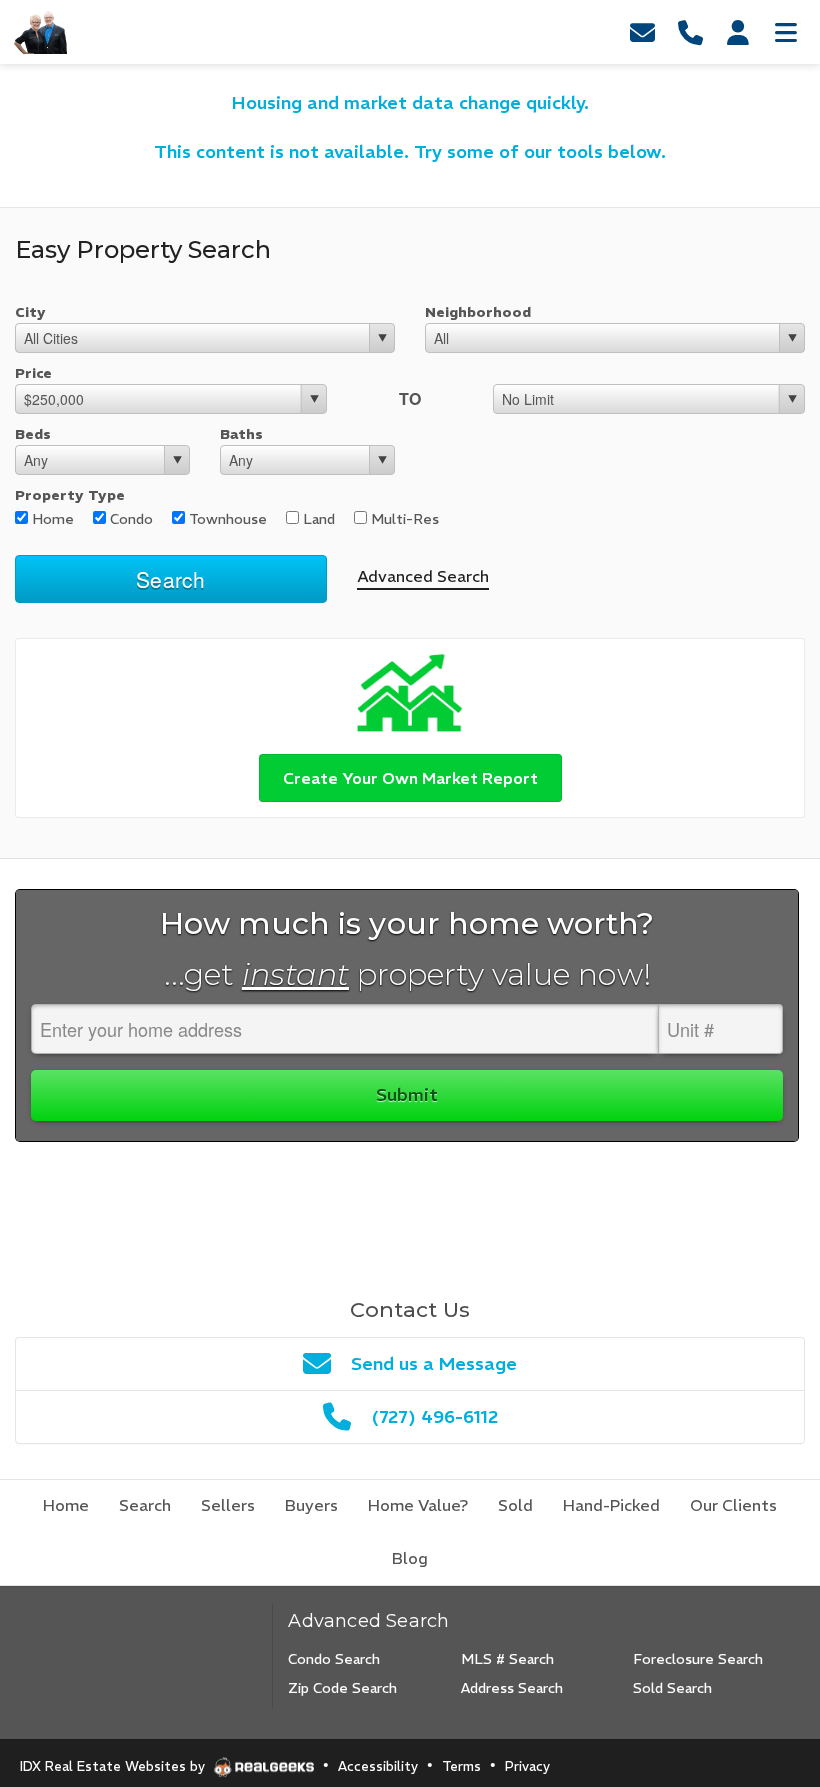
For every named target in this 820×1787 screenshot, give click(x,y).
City (30, 312)
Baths (241, 434)
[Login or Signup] (738, 32)
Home (51, 519)
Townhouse (226, 519)
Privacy (527, 1766)
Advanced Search (423, 576)
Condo (129, 519)
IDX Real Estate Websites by (114, 1766)
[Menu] (786, 32)
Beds (33, 434)
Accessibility (378, 1766)
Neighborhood (478, 312)
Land (317, 519)
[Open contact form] (642, 32)
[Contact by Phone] (690, 32)
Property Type (70, 495)
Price (33, 373)
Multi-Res (403, 519)
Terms (461, 1766)
